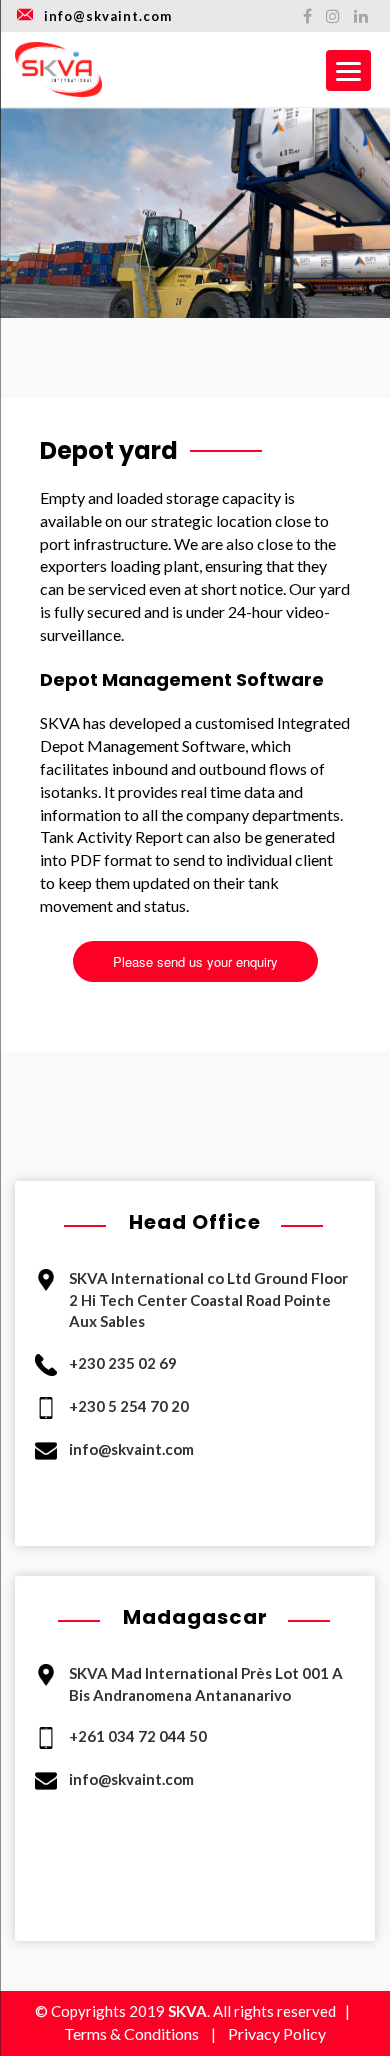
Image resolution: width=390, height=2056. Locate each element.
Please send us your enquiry (195, 961)
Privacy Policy (277, 2033)
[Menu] (348, 70)
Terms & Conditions (131, 2033)
